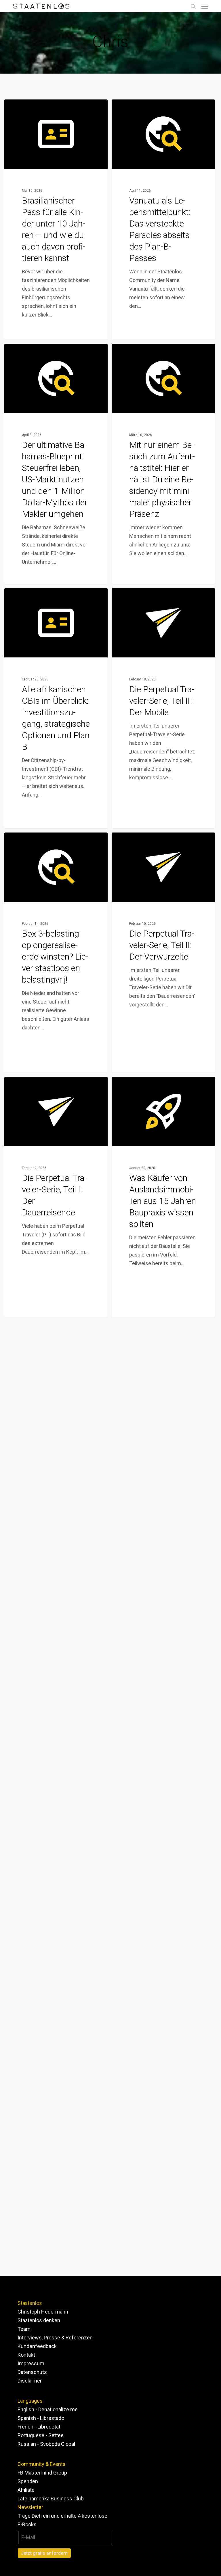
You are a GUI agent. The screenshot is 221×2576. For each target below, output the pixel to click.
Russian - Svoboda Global (46, 2444)
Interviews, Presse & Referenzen (55, 2338)
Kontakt (26, 2355)
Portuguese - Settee (41, 2435)
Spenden (28, 2481)
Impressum (31, 2363)
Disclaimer (30, 2381)
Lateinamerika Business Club (51, 2499)
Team (24, 2329)
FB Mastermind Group (42, 2473)
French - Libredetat (39, 2427)
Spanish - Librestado (41, 2418)
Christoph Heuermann (43, 2312)
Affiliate (26, 2490)
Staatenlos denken (39, 2320)
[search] (193, 6)
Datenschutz (32, 2372)
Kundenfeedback (37, 2346)
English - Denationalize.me (48, 2409)
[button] (205, 6)
